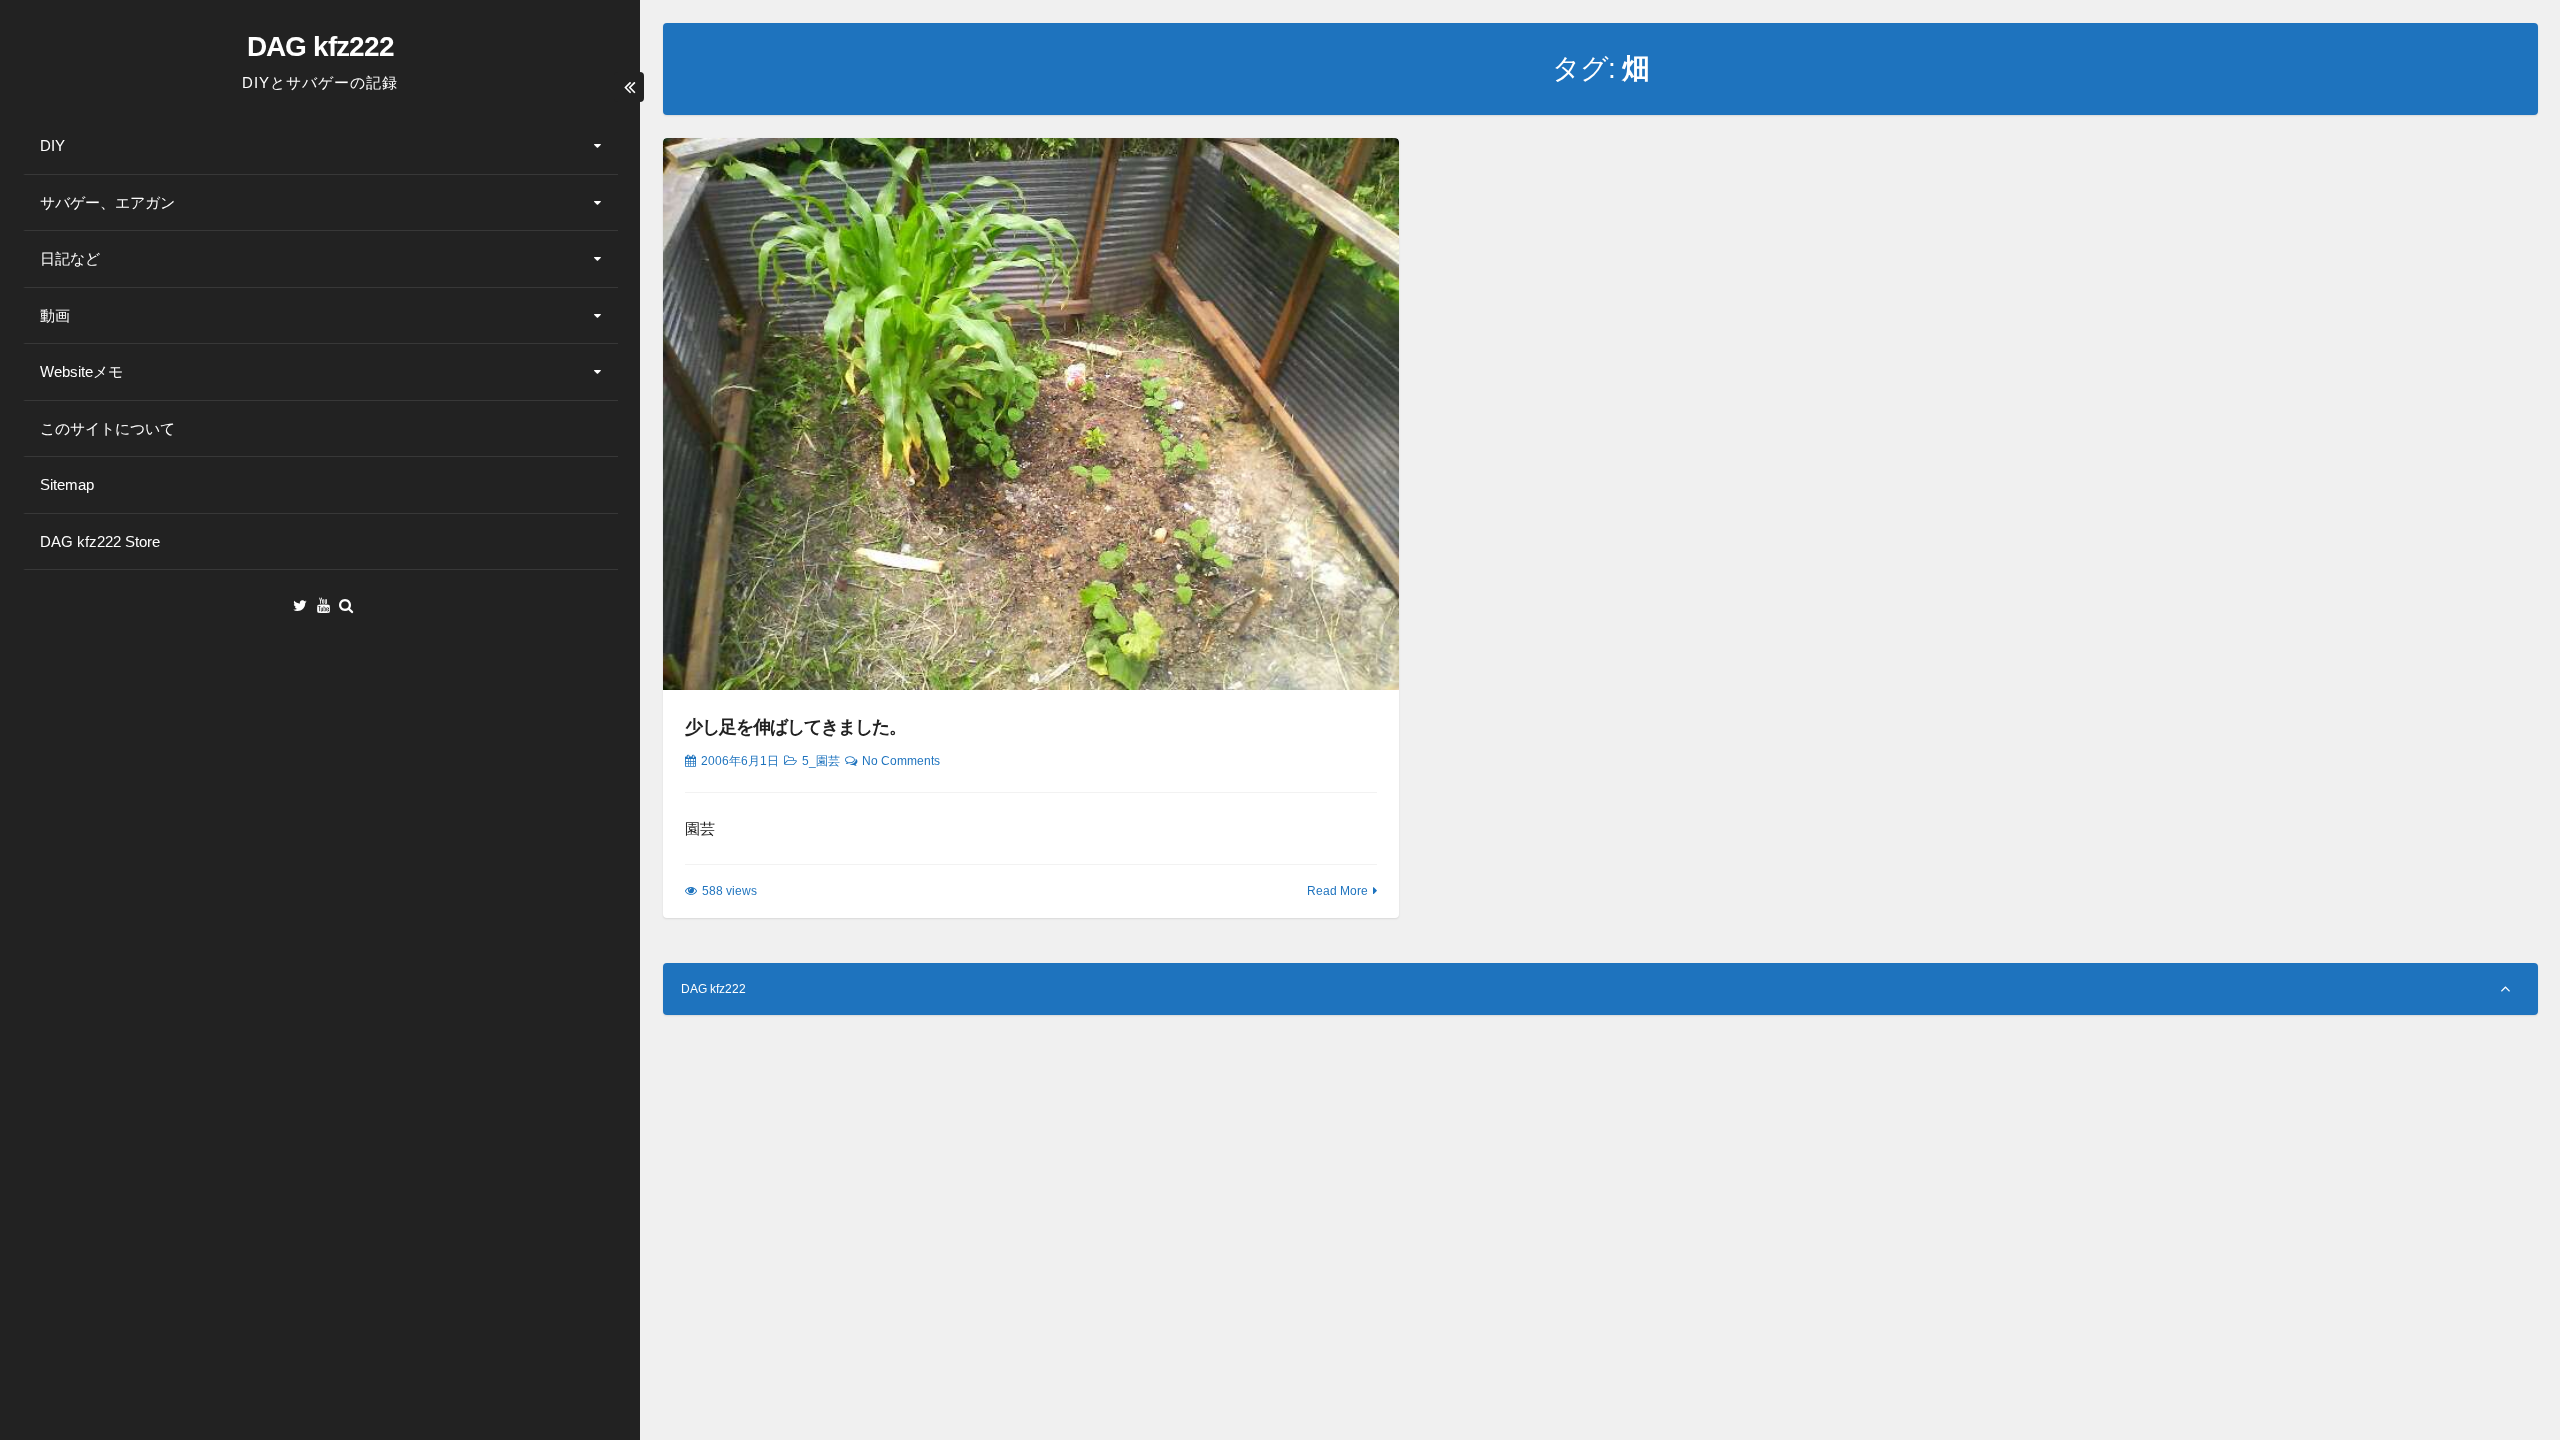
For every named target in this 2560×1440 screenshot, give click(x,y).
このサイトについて (107, 428)
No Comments (901, 761)
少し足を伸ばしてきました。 (795, 727)
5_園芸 (821, 761)
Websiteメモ (81, 371)
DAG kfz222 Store (100, 541)
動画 (55, 315)
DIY (52, 145)
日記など (70, 258)
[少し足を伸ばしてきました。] (1031, 414)
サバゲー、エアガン (107, 202)
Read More (1337, 891)
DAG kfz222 (320, 46)
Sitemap (67, 484)
